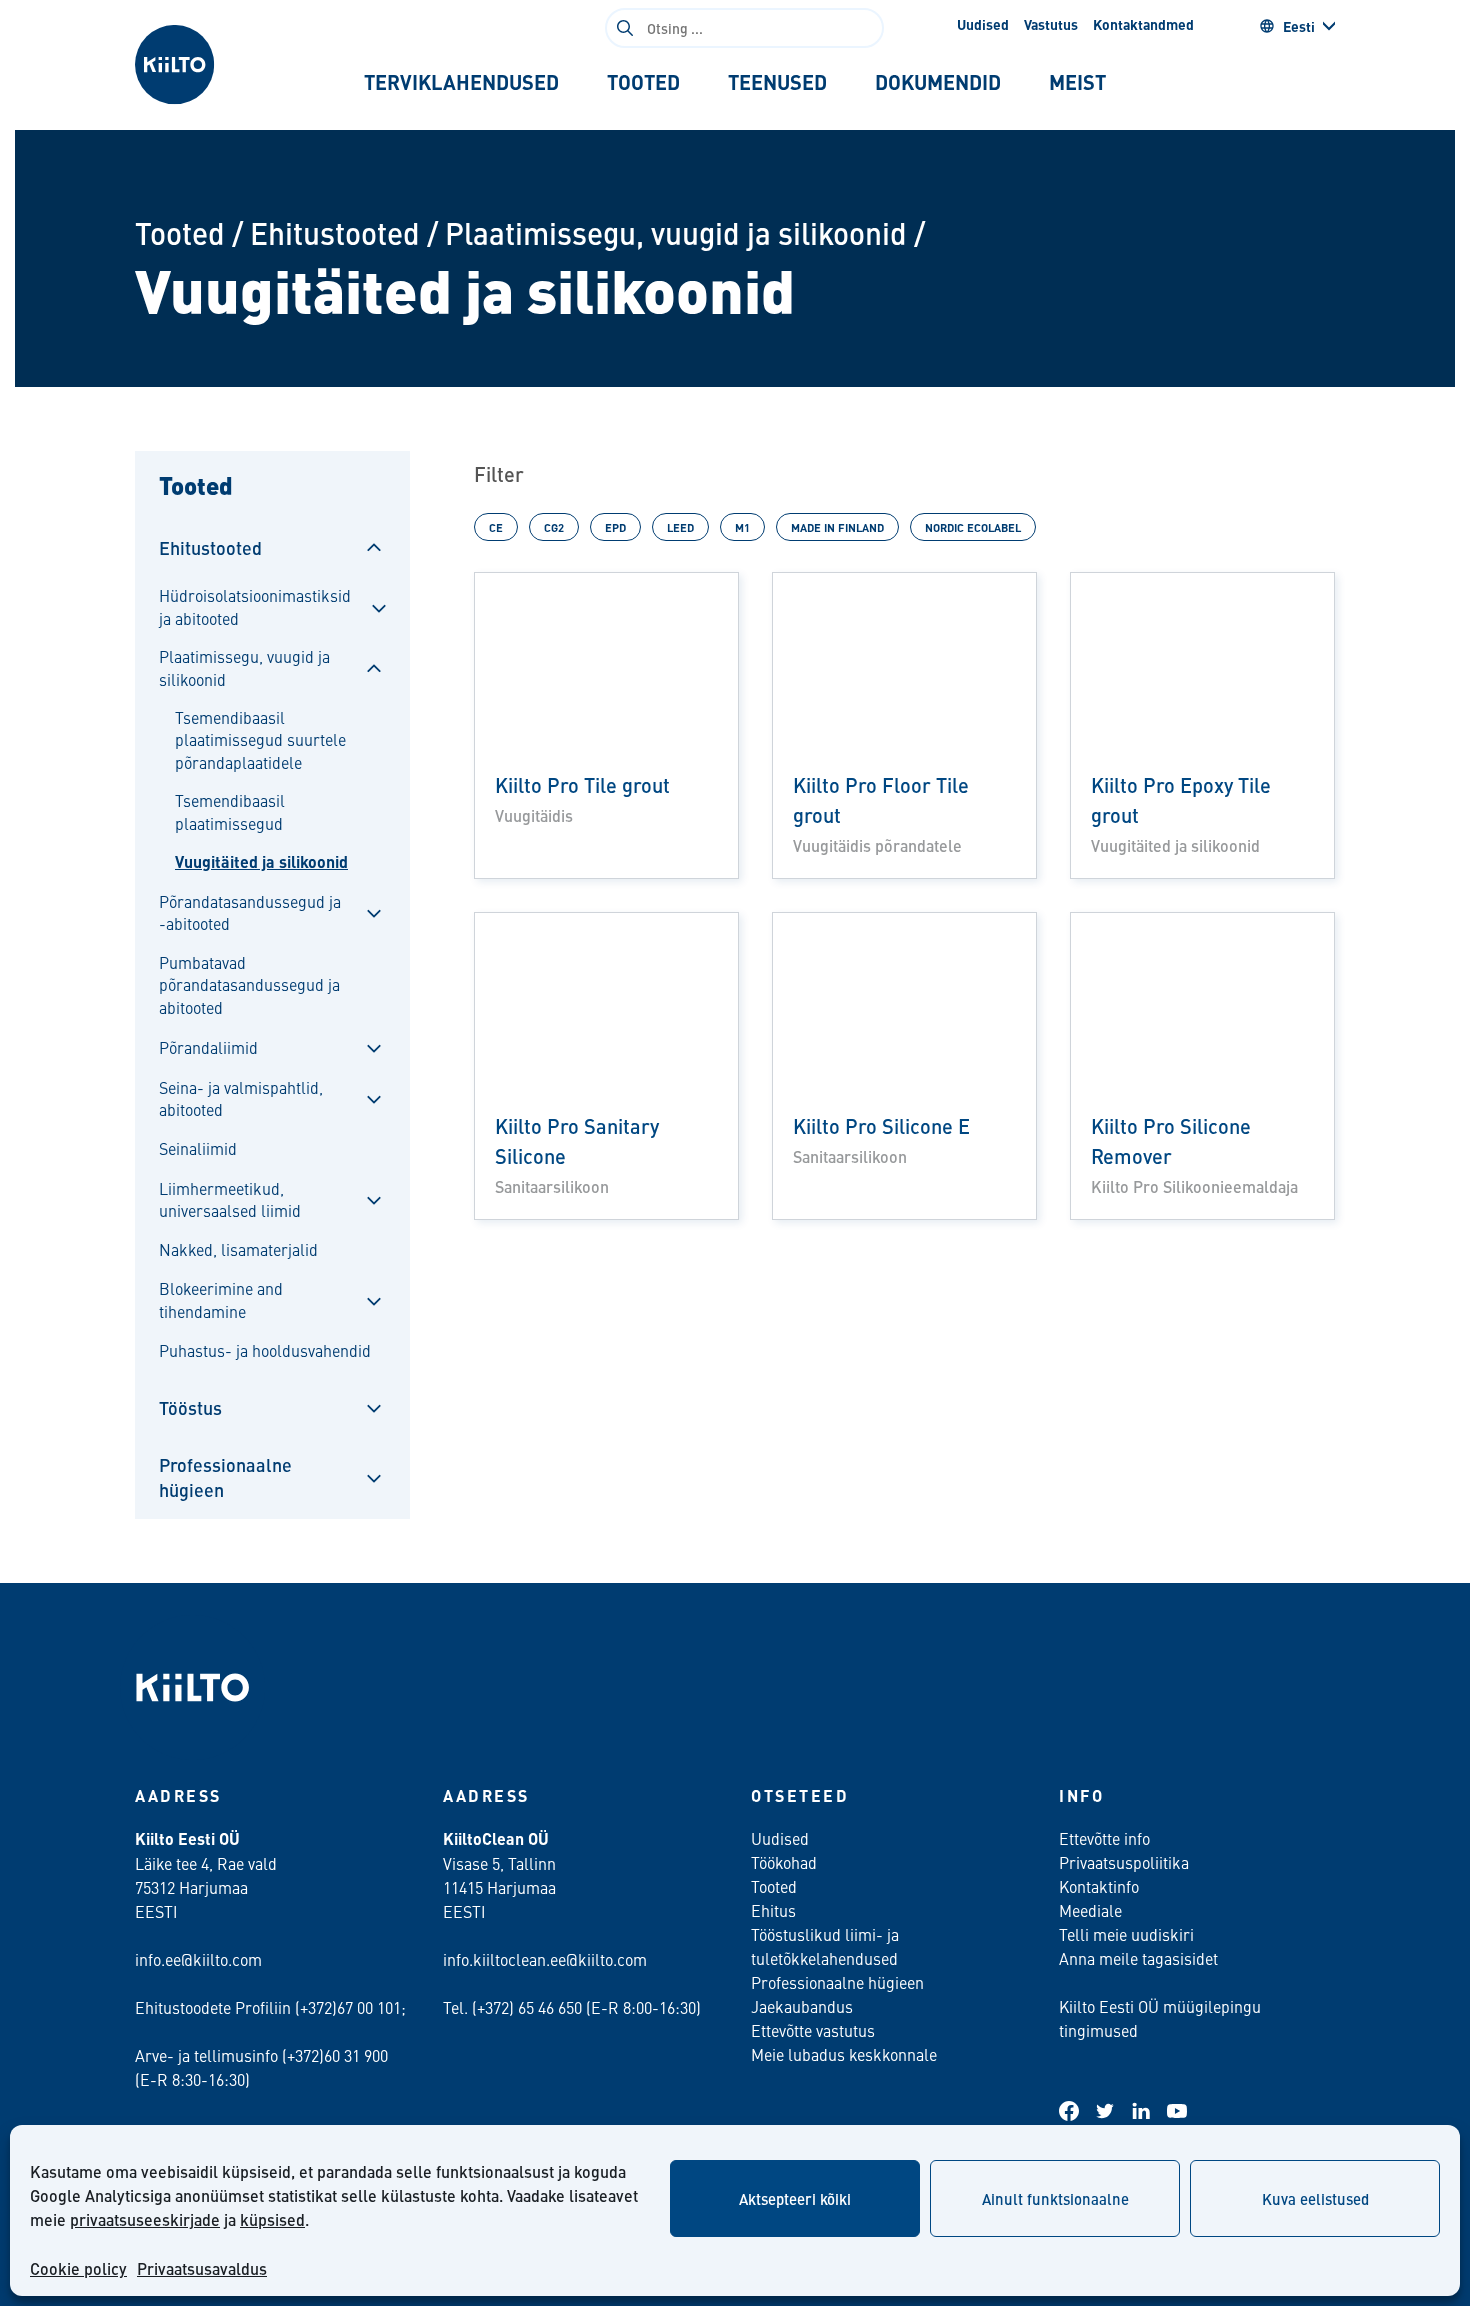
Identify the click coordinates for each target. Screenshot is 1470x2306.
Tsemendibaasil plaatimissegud (230, 811)
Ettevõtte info (1104, 1838)
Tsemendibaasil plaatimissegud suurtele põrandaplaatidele (260, 739)
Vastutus (1051, 24)
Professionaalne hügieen (225, 1477)
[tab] (461, 82)
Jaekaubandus (802, 2006)
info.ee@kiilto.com (198, 1959)
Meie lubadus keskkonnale (844, 2054)
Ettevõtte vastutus (813, 2030)
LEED (680, 527)
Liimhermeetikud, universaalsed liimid (230, 1199)
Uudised (983, 24)
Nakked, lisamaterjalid (238, 1249)
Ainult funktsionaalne (1055, 2198)
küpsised (272, 2219)
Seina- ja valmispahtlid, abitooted (241, 1098)
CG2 (554, 527)
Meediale (1090, 1910)
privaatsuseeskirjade (145, 2219)
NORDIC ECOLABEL (973, 527)
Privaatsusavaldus (202, 2268)
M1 (742, 527)
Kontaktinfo (1099, 1886)
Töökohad (784, 1862)
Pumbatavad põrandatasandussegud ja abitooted (249, 984)
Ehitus (773, 1910)
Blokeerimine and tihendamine (221, 1299)
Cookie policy (78, 2268)
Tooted (180, 232)
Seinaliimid (198, 1148)
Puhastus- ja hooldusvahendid (265, 1350)
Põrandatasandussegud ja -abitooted (250, 912)
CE (496, 527)
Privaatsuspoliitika (1124, 1862)
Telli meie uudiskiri (1126, 1934)
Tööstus (190, 1407)
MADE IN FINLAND (837, 527)
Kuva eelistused (1315, 2198)
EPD (615, 527)
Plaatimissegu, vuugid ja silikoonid (676, 232)
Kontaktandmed (1143, 24)
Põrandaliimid (208, 1047)
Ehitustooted (335, 232)
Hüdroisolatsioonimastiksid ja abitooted (255, 606)
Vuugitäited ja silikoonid (261, 862)
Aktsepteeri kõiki (795, 2198)
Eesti (1299, 26)
